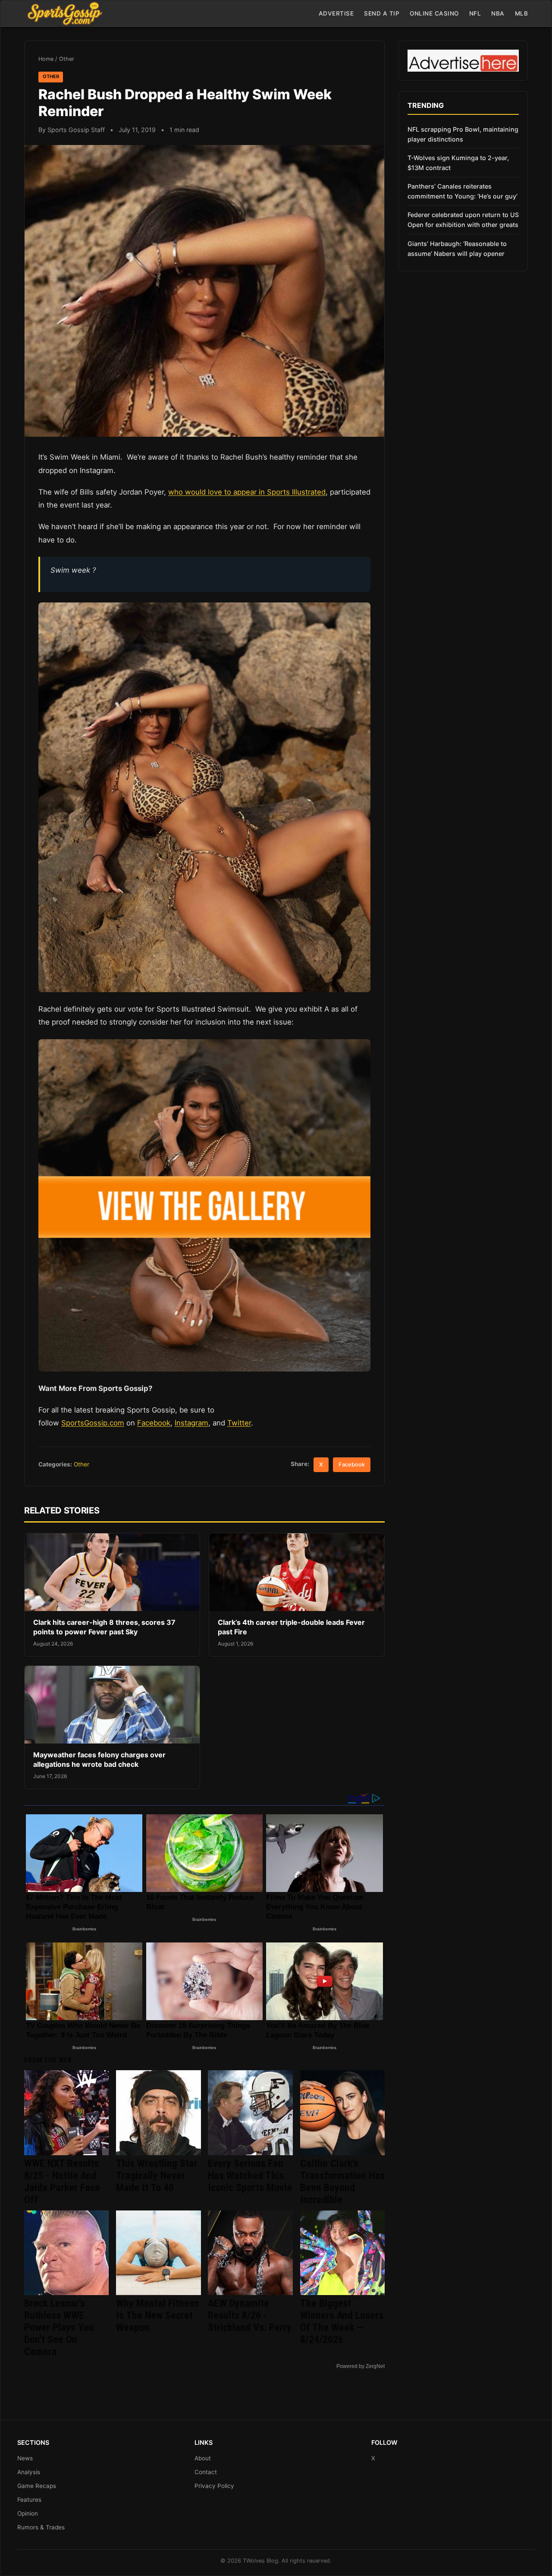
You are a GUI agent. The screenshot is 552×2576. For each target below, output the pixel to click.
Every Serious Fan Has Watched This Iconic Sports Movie (250, 2176)
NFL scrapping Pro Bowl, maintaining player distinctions (463, 134)
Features (29, 2500)
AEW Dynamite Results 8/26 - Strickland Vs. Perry (250, 2315)
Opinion (28, 2513)
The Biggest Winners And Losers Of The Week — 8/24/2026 (342, 2321)
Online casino (434, 13)
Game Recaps (37, 2486)
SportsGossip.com (93, 1423)
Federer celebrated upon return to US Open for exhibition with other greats (463, 220)
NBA (498, 13)
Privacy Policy (214, 2486)
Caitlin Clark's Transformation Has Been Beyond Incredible (342, 2182)
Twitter (239, 1423)
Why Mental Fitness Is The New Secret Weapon (157, 2315)
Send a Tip (382, 13)
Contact (206, 2472)
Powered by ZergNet (361, 2366)
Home (46, 59)
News (25, 2458)
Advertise (336, 13)
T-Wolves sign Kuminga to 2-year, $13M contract (458, 163)
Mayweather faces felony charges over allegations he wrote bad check (99, 1759)
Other (67, 59)
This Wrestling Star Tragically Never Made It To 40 (157, 2176)
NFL (475, 13)
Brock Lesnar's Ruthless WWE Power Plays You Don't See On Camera (59, 2327)
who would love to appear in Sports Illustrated (247, 492)
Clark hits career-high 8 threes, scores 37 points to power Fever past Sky (104, 1627)
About (203, 2458)
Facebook (154, 1423)
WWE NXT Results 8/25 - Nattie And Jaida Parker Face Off (62, 2182)
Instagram (191, 1423)
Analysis (29, 2472)
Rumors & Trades (41, 2527)
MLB (522, 13)
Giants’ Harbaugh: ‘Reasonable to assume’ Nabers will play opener (457, 249)
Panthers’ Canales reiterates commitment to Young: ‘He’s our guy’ (463, 191)
